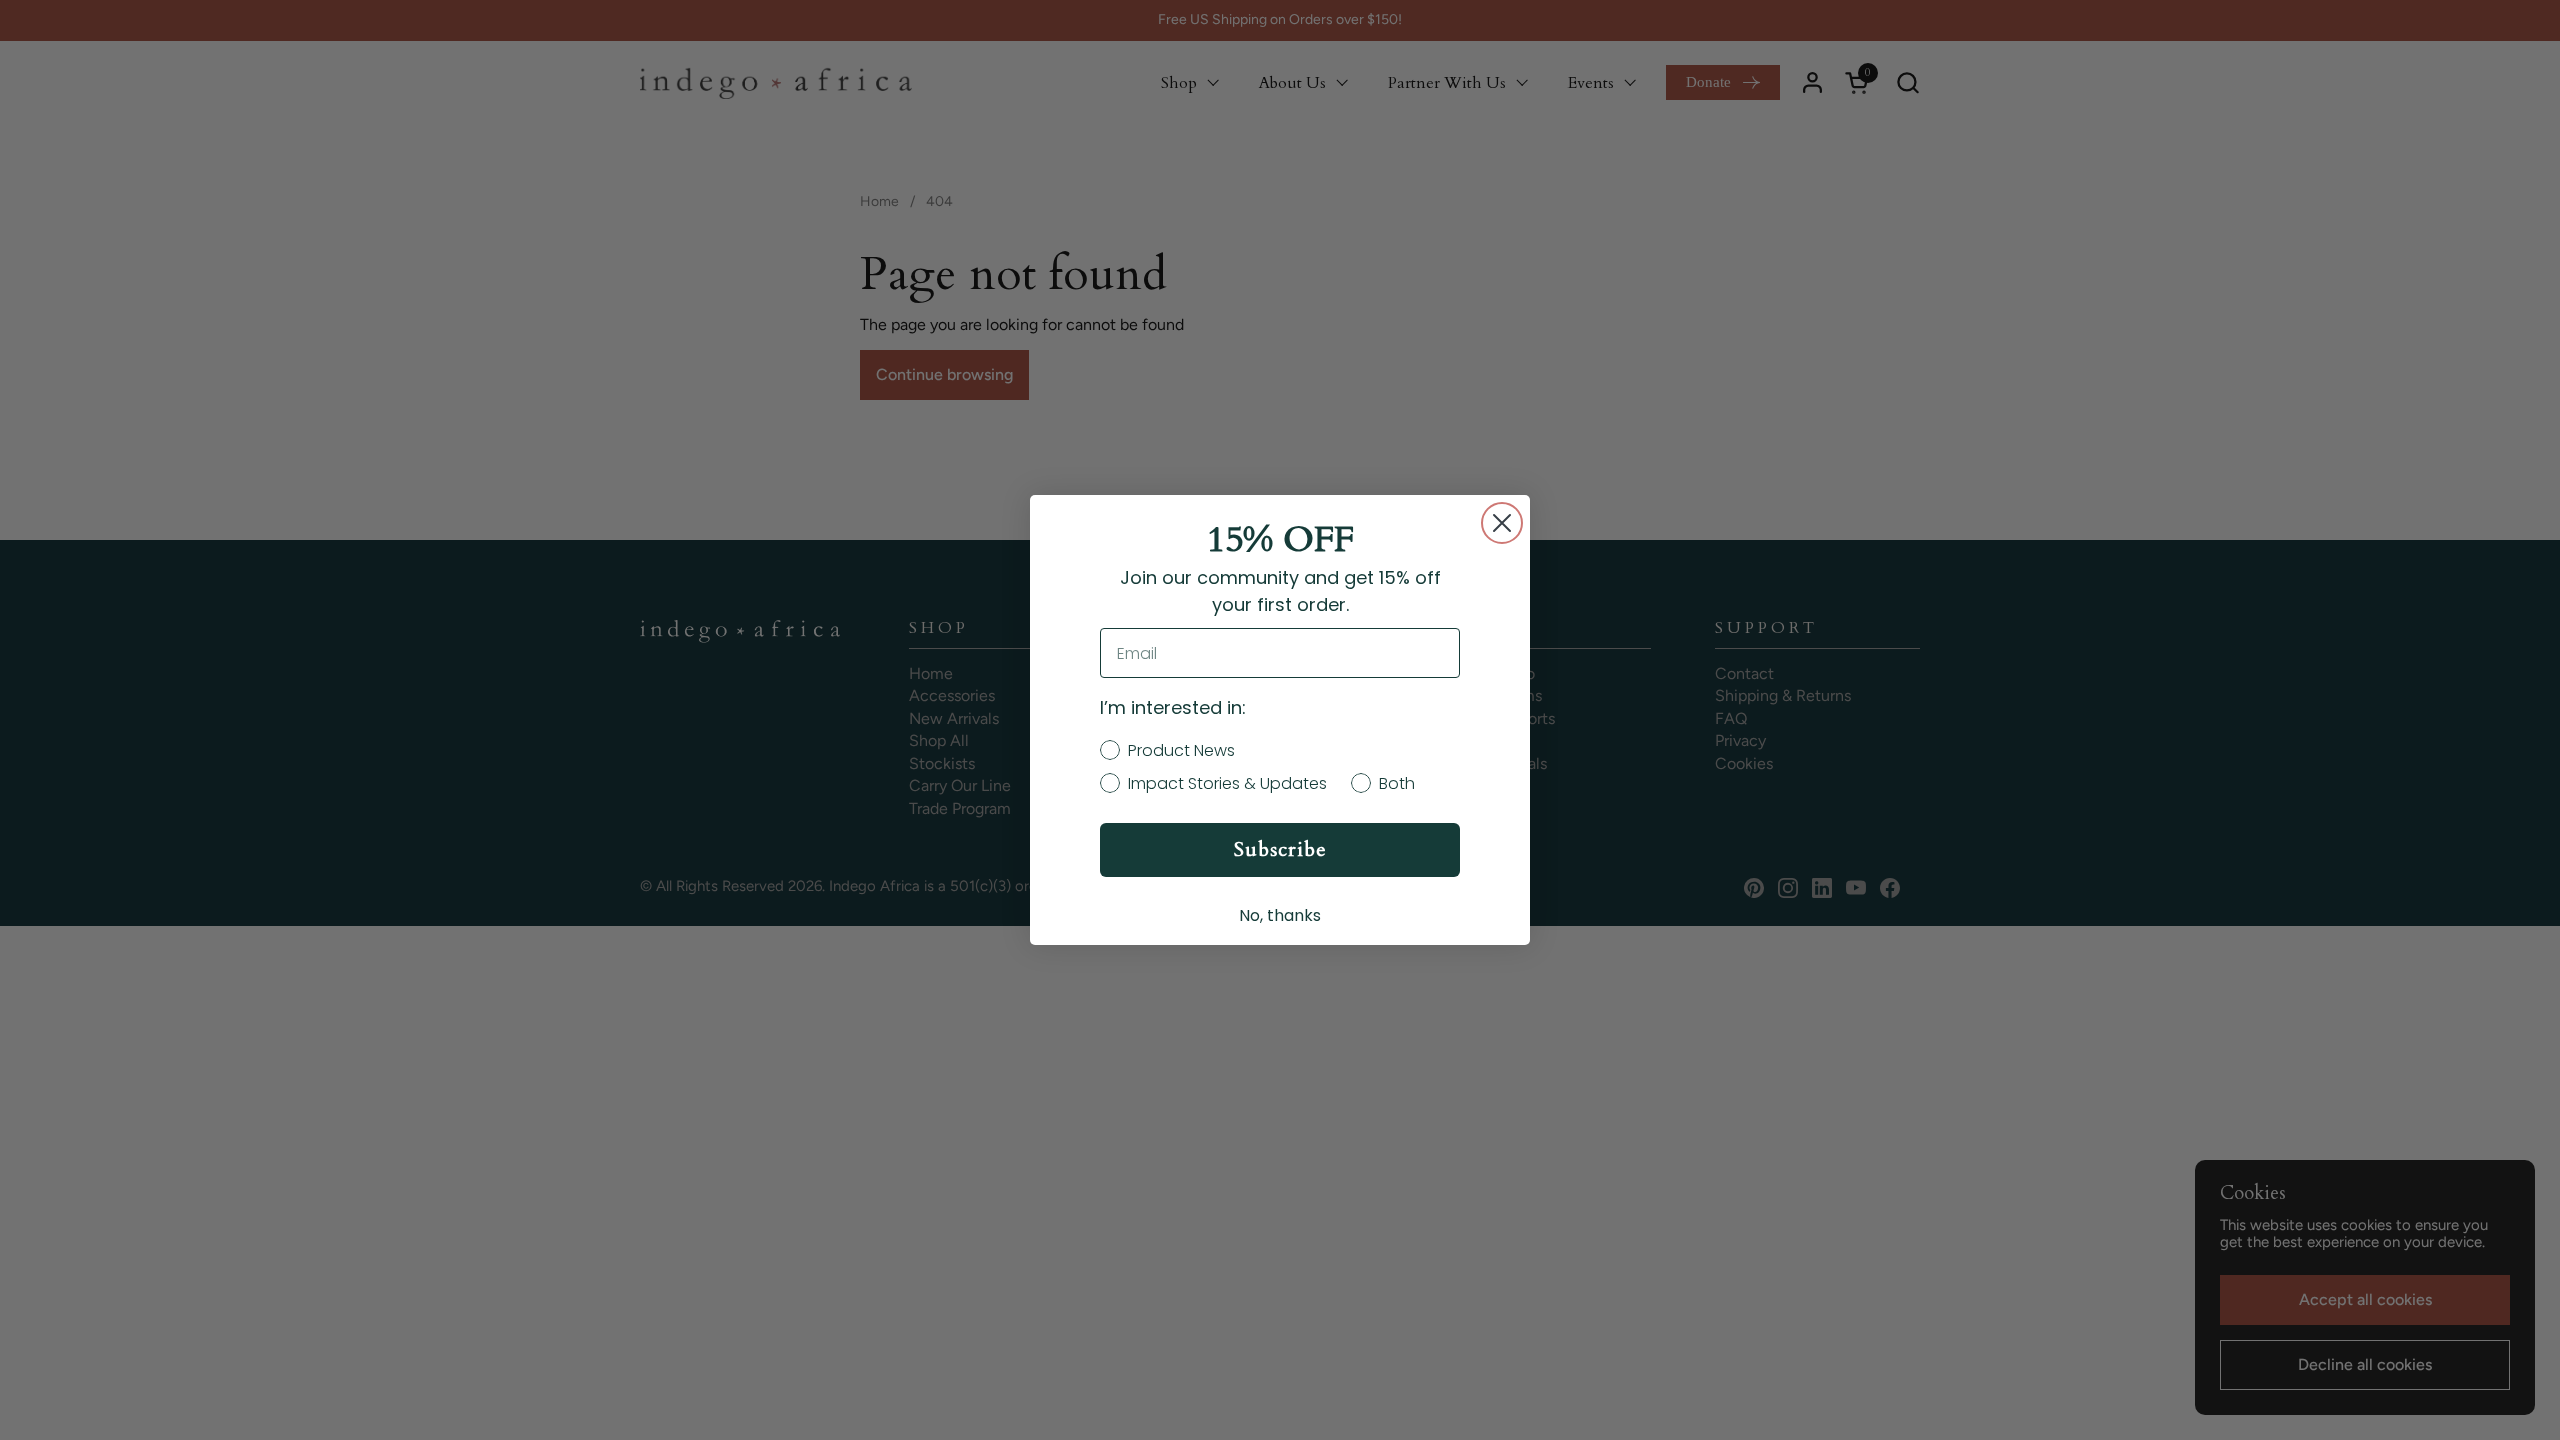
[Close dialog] (1502, 523)
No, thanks (1280, 915)
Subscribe (1280, 849)
